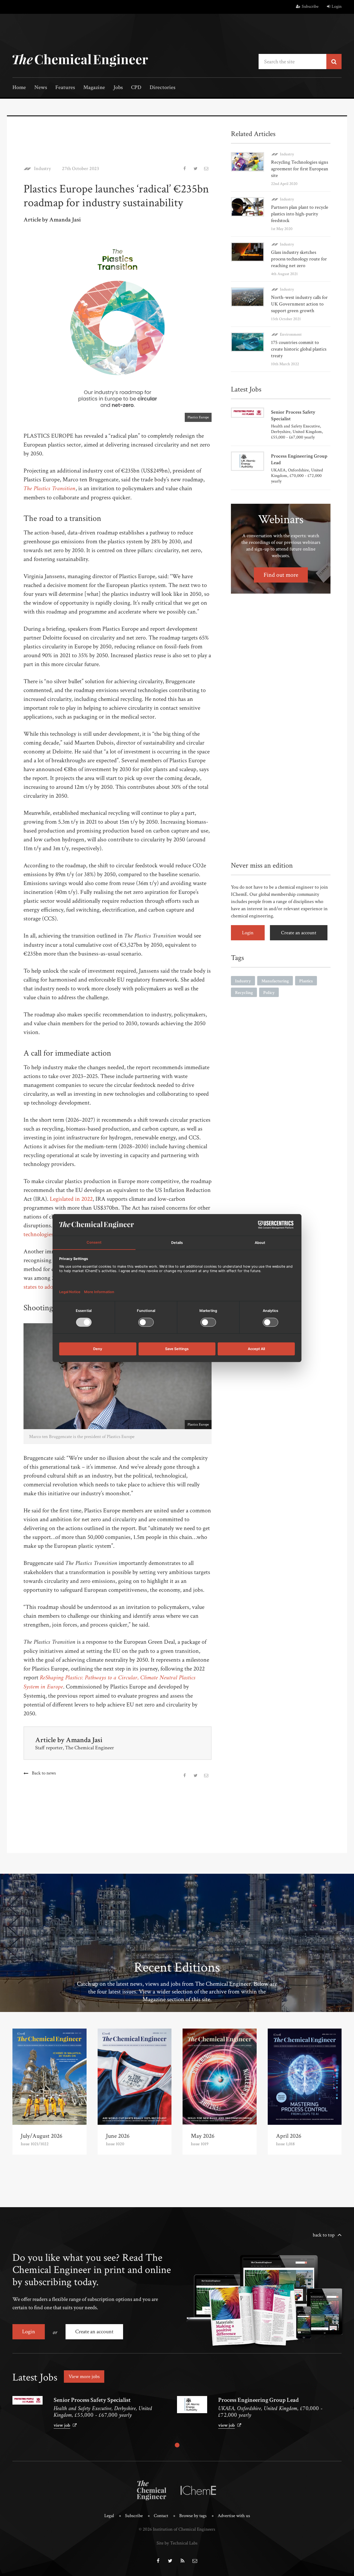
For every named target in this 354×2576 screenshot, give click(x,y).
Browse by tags (193, 2516)
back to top (324, 2235)
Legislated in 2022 (71, 1199)
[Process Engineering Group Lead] (192, 2404)
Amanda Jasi (84, 1740)
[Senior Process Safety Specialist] (28, 2400)
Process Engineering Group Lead (258, 2400)
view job (62, 2425)
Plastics (306, 981)
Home (19, 88)
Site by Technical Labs (177, 2543)
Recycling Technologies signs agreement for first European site (300, 169)
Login (337, 6)
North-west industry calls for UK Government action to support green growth (299, 304)
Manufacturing (275, 981)
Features (65, 88)
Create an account (299, 933)
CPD (136, 88)
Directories (162, 88)
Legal (109, 2516)
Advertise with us (234, 2516)
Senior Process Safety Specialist (92, 2400)
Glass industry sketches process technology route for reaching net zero (299, 259)
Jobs (118, 88)
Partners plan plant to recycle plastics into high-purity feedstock (300, 214)
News (41, 88)
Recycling (244, 993)
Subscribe (310, 6)
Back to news (44, 1773)
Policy (269, 993)
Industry (42, 169)
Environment (291, 334)
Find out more (281, 575)
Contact (161, 2516)
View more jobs (84, 2377)
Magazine (94, 88)
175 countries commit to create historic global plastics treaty (299, 349)
